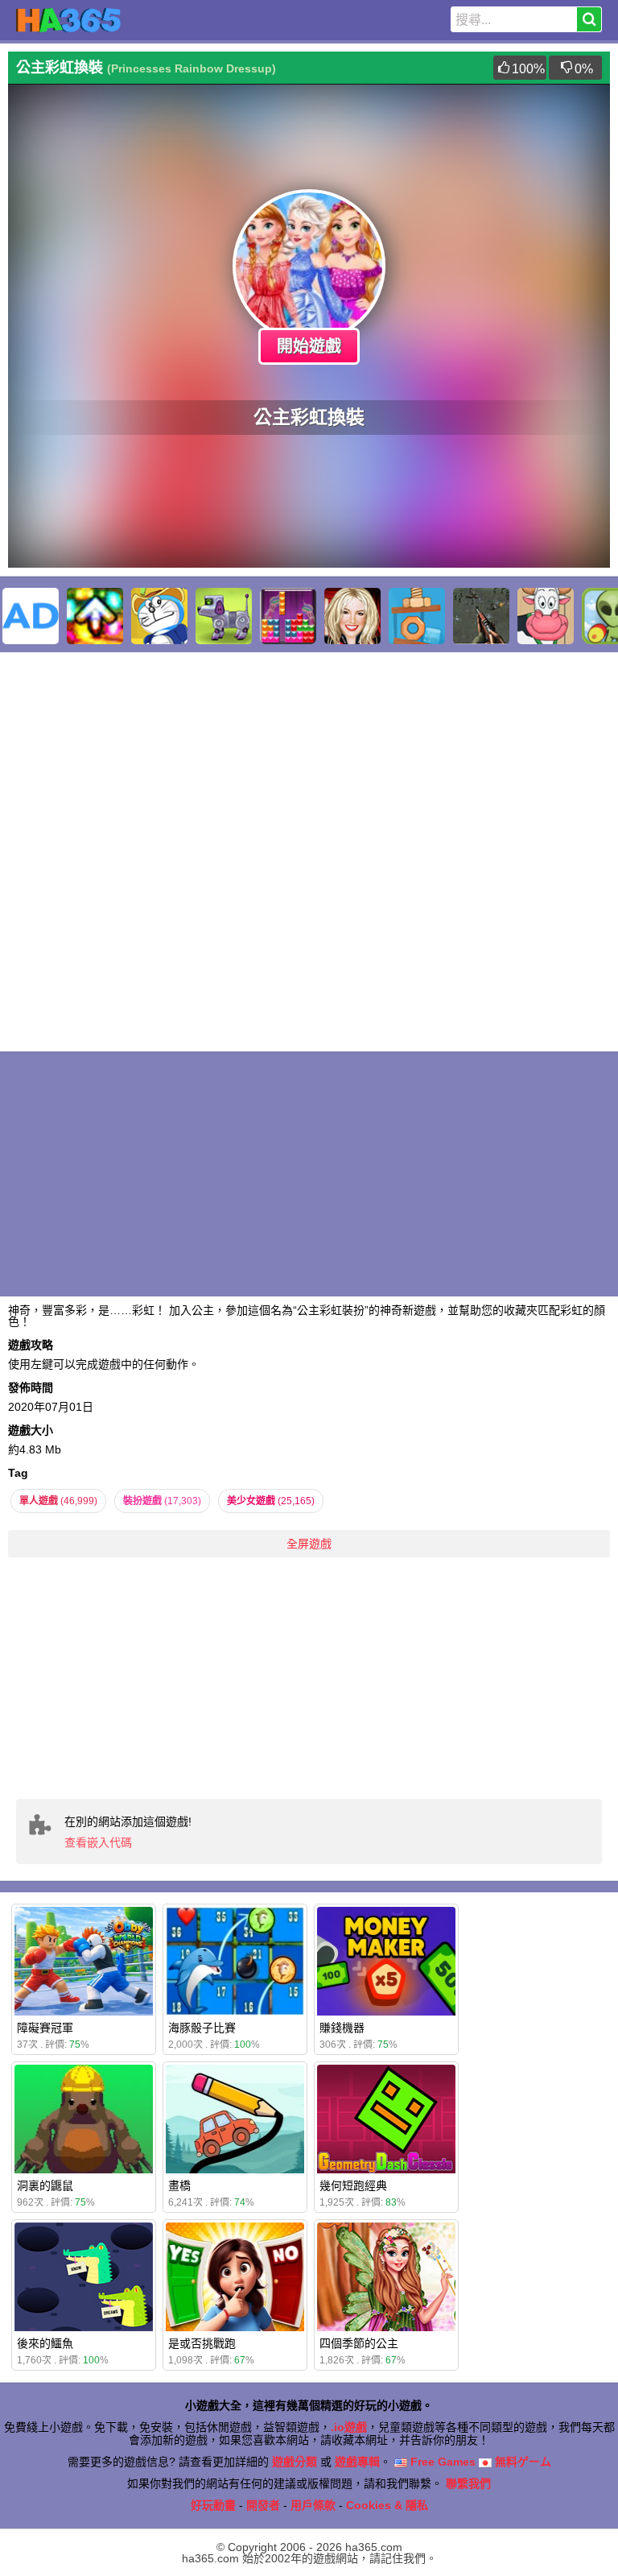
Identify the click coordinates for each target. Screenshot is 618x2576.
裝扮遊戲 (162, 1501)
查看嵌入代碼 (98, 1842)
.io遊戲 (349, 2427)
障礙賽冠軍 (45, 2028)
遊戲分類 (295, 2462)
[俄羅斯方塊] (288, 616)
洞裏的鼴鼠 (45, 2185)
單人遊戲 (58, 1501)
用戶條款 (313, 2505)
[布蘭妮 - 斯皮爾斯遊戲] (352, 616)
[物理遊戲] (417, 616)
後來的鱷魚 (45, 2343)
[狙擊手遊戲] (481, 616)
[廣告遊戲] (31, 616)
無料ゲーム (521, 2462)
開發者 (263, 2505)
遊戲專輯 (357, 2462)
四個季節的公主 (359, 2343)
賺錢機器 (342, 2028)
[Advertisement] (309, 1678)
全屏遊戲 (309, 1544)
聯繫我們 (468, 2483)
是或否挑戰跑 (202, 2343)
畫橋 (179, 2185)
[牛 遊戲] (546, 616)
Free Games (441, 2462)
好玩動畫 (213, 2505)
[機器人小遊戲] (224, 616)
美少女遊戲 (271, 1501)
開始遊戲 (309, 346)
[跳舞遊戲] (95, 616)
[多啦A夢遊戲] (159, 616)
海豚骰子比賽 (202, 2028)
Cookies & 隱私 (387, 2505)
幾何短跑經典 (353, 2185)
